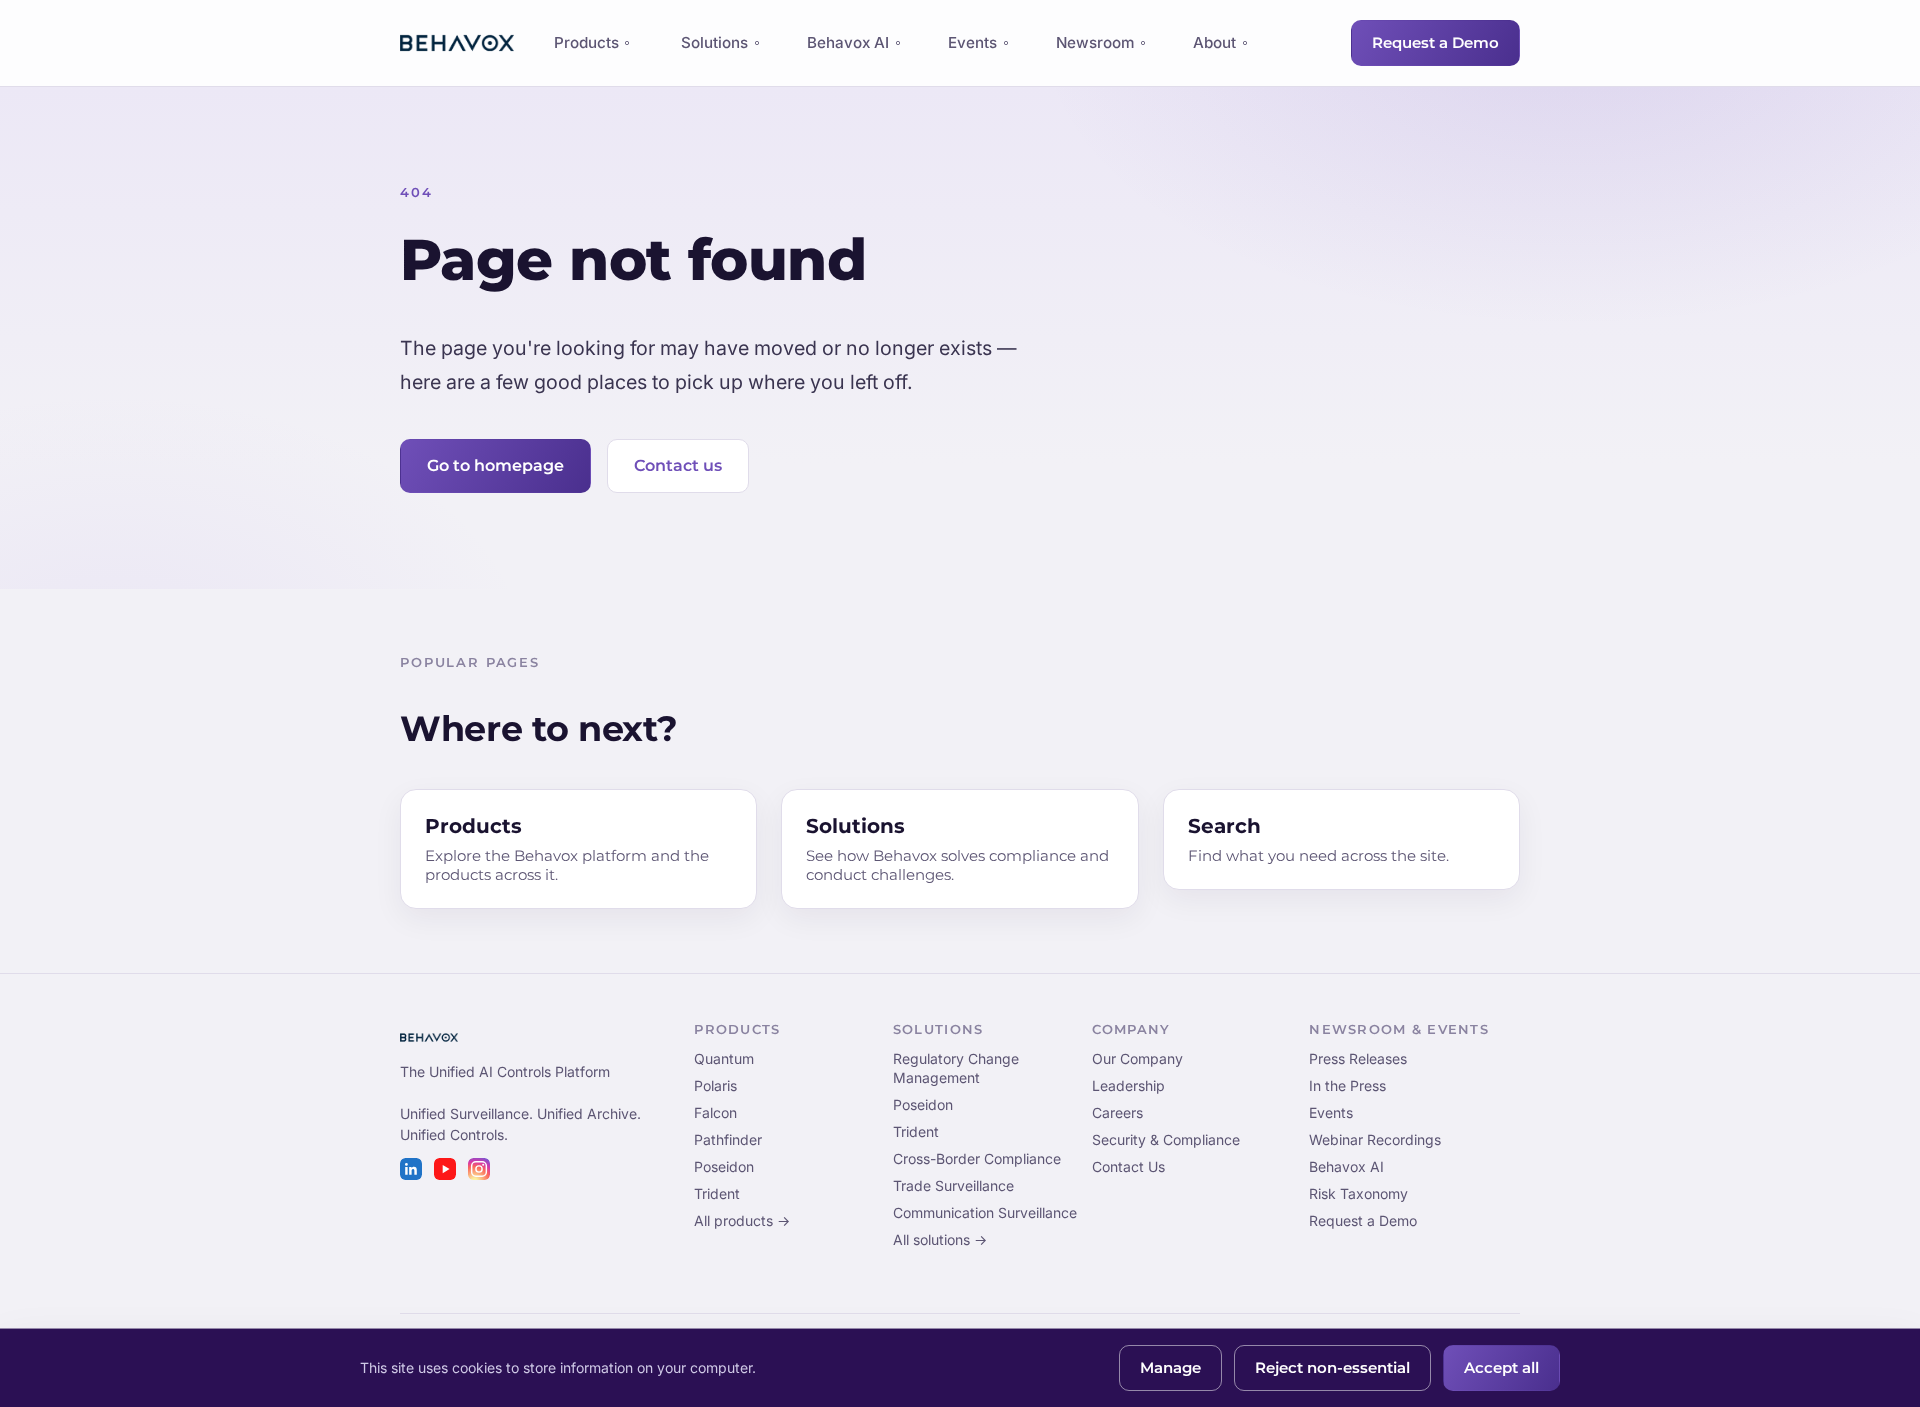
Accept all (1501, 1368)
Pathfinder (728, 1139)
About (1214, 42)
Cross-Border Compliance (977, 1158)
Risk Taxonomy (1358, 1193)
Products (586, 48)
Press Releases (1358, 1058)
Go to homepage (495, 465)
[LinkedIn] (411, 1169)
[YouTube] (445, 1169)
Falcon (715, 1112)
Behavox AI (848, 42)
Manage (1170, 1368)
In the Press (1347, 1085)
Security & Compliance (1166, 1139)
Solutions (714, 42)
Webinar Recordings (1375, 1139)
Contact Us (1128, 1166)
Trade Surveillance (953, 1185)
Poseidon (724, 1166)
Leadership (1128, 1085)
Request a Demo (1435, 43)
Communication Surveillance (985, 1212)
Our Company (1137, 1058)
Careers (1117, 1112)
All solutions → (940, 1239)
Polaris (715, 1085)
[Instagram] (479, 1169)
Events (972, 42)
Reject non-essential (1332, 1368)
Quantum (724, 1058)
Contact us (678, 465)
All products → (742, 1220)
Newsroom (1095, 42)
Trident (717, 1193)
